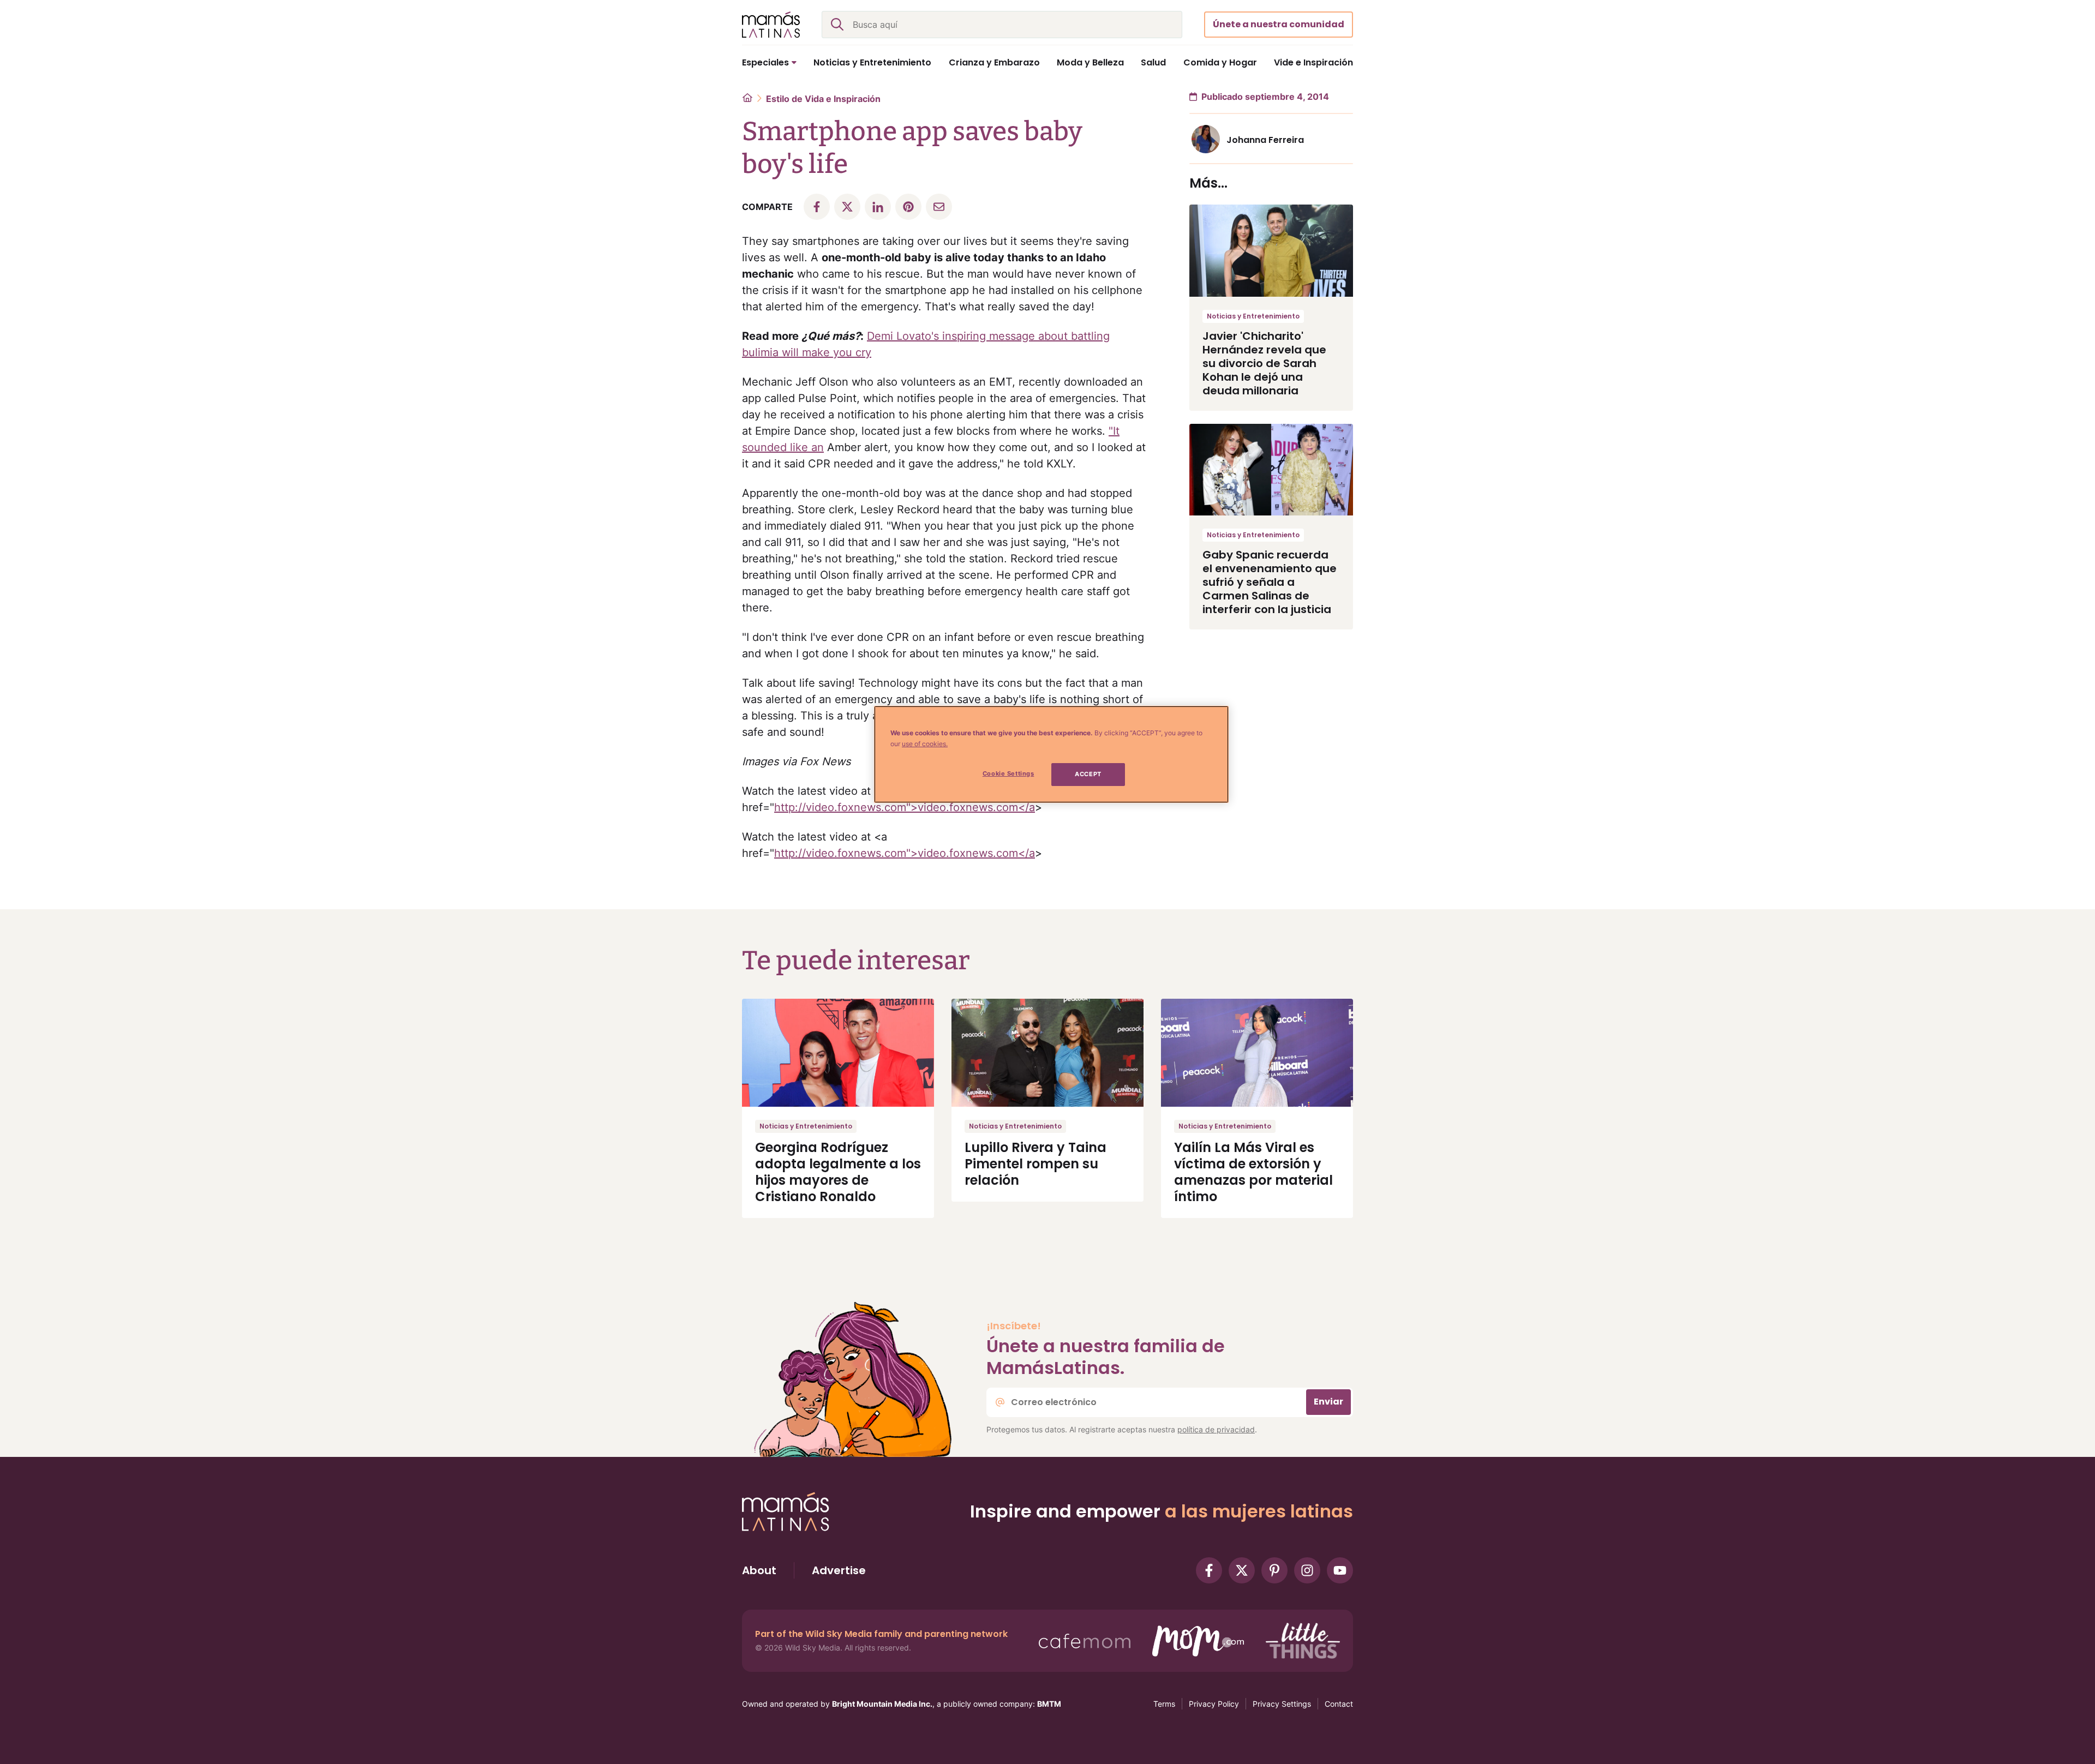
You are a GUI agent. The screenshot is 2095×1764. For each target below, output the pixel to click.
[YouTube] (1340, 1570)
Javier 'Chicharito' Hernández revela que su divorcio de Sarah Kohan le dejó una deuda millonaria (1264, 363)
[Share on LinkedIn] (878, 207)
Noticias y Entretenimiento (1253, 316)
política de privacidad (1216, 1429)
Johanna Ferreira (1265, 140)
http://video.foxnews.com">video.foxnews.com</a (905, 807)
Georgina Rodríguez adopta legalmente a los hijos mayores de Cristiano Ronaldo (838, 1172)
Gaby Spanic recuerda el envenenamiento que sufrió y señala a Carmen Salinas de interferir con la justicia (1270, 582)
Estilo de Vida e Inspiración (823, 99)
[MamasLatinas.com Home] (771, 25)
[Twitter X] (1242, 1570)
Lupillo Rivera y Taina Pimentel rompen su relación (1035, 1164)
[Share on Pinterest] (908, 207)
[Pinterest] (1274, 1570)
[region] (1051, 754)
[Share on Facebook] (817, 207)
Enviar (1328, 1402)
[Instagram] (1307, 1570)
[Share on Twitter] (847, 207)
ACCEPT (1088, 774)
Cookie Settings (1008, 773)
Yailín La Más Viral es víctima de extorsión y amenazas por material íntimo (1253, 1172)
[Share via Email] (939, 207)
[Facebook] (1209, 1570)
